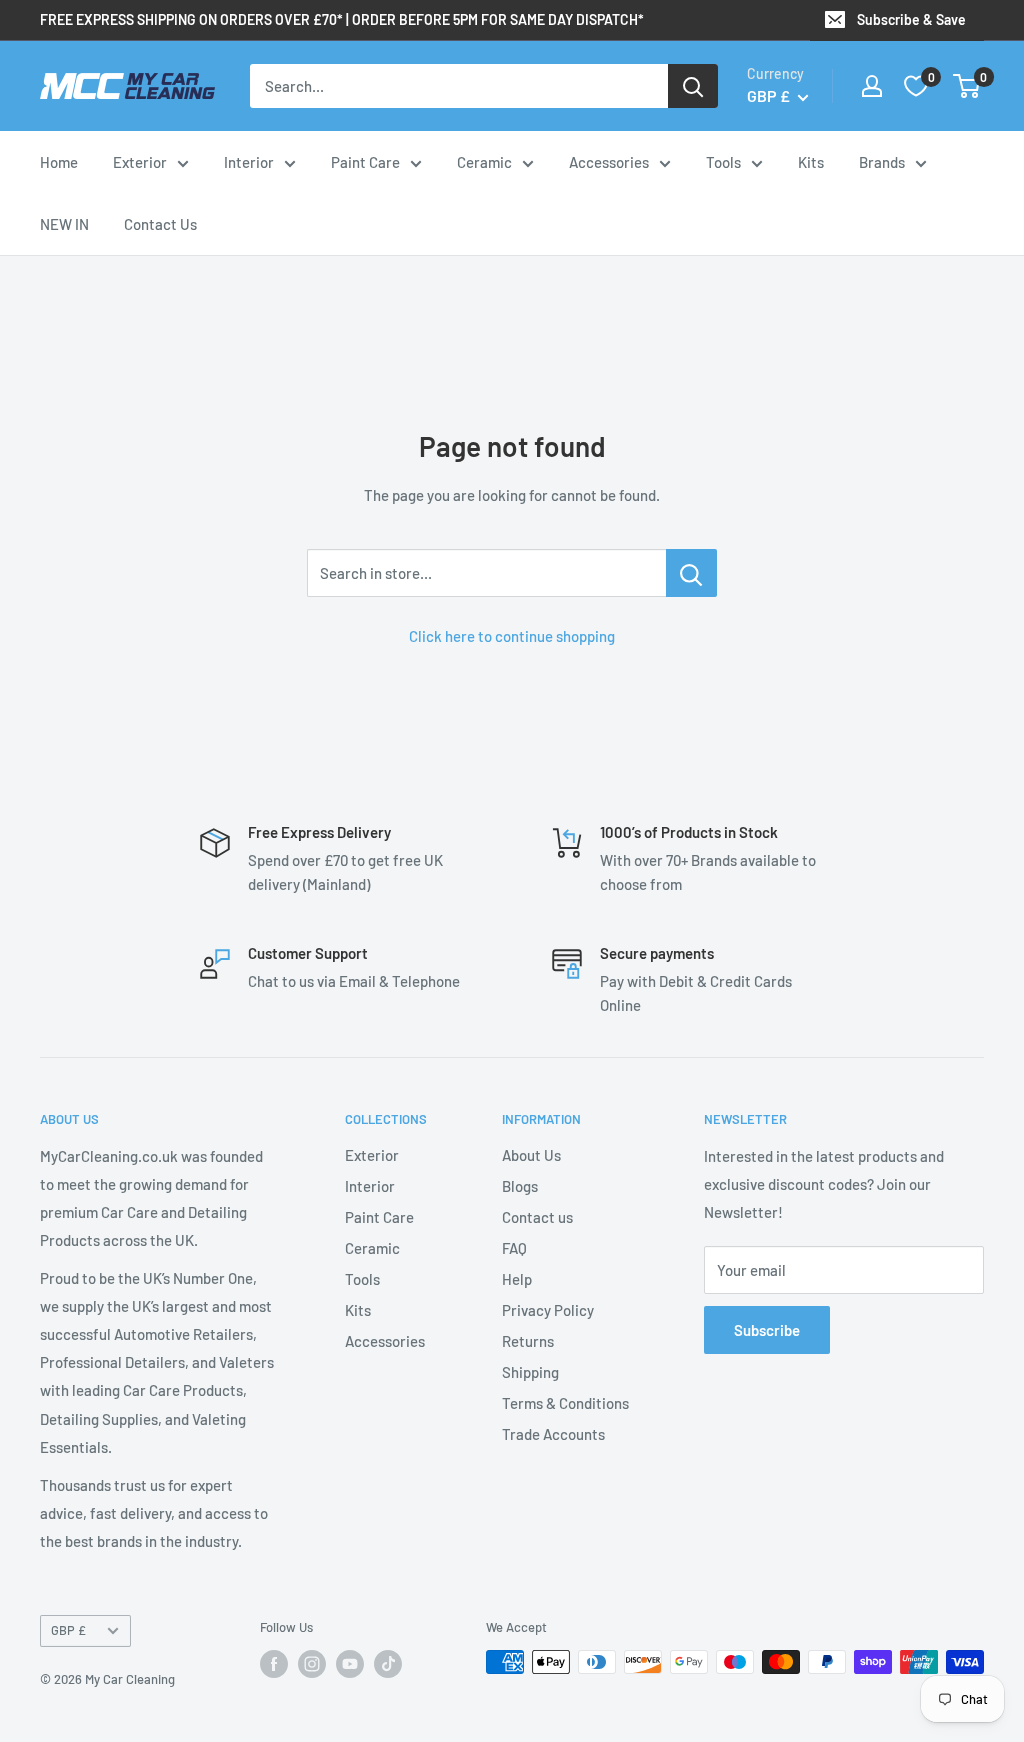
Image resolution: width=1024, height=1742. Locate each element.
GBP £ (68, 1630)
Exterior (140, 162)
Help (517, 1279)
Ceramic (484, 162)
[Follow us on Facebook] (274, 1664)
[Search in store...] (691, 573)
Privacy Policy (548, 1310)
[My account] (872, 86)
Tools (723, 162)
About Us (531, 1155)
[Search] (693, 86)
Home (59, 162)
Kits (811, 162)
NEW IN (64, 224)
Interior (249, 162)
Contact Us (160, 224)
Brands (882, 162)
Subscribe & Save (911, 19)
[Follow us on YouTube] (350, 1664)
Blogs (520, 1186)
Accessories (609, 162)
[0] (967, 86)
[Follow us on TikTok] (388, 1664)
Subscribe (767, 1330)
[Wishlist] (916, 86)
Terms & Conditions (565, 1403)
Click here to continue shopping (512, 636)
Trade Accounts (553, 1434)
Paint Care (365, 162)
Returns (528, 1341)
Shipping (530, 1372)
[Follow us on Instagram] (312, 1664)
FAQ (514, 1248)
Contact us (537, 1217)
